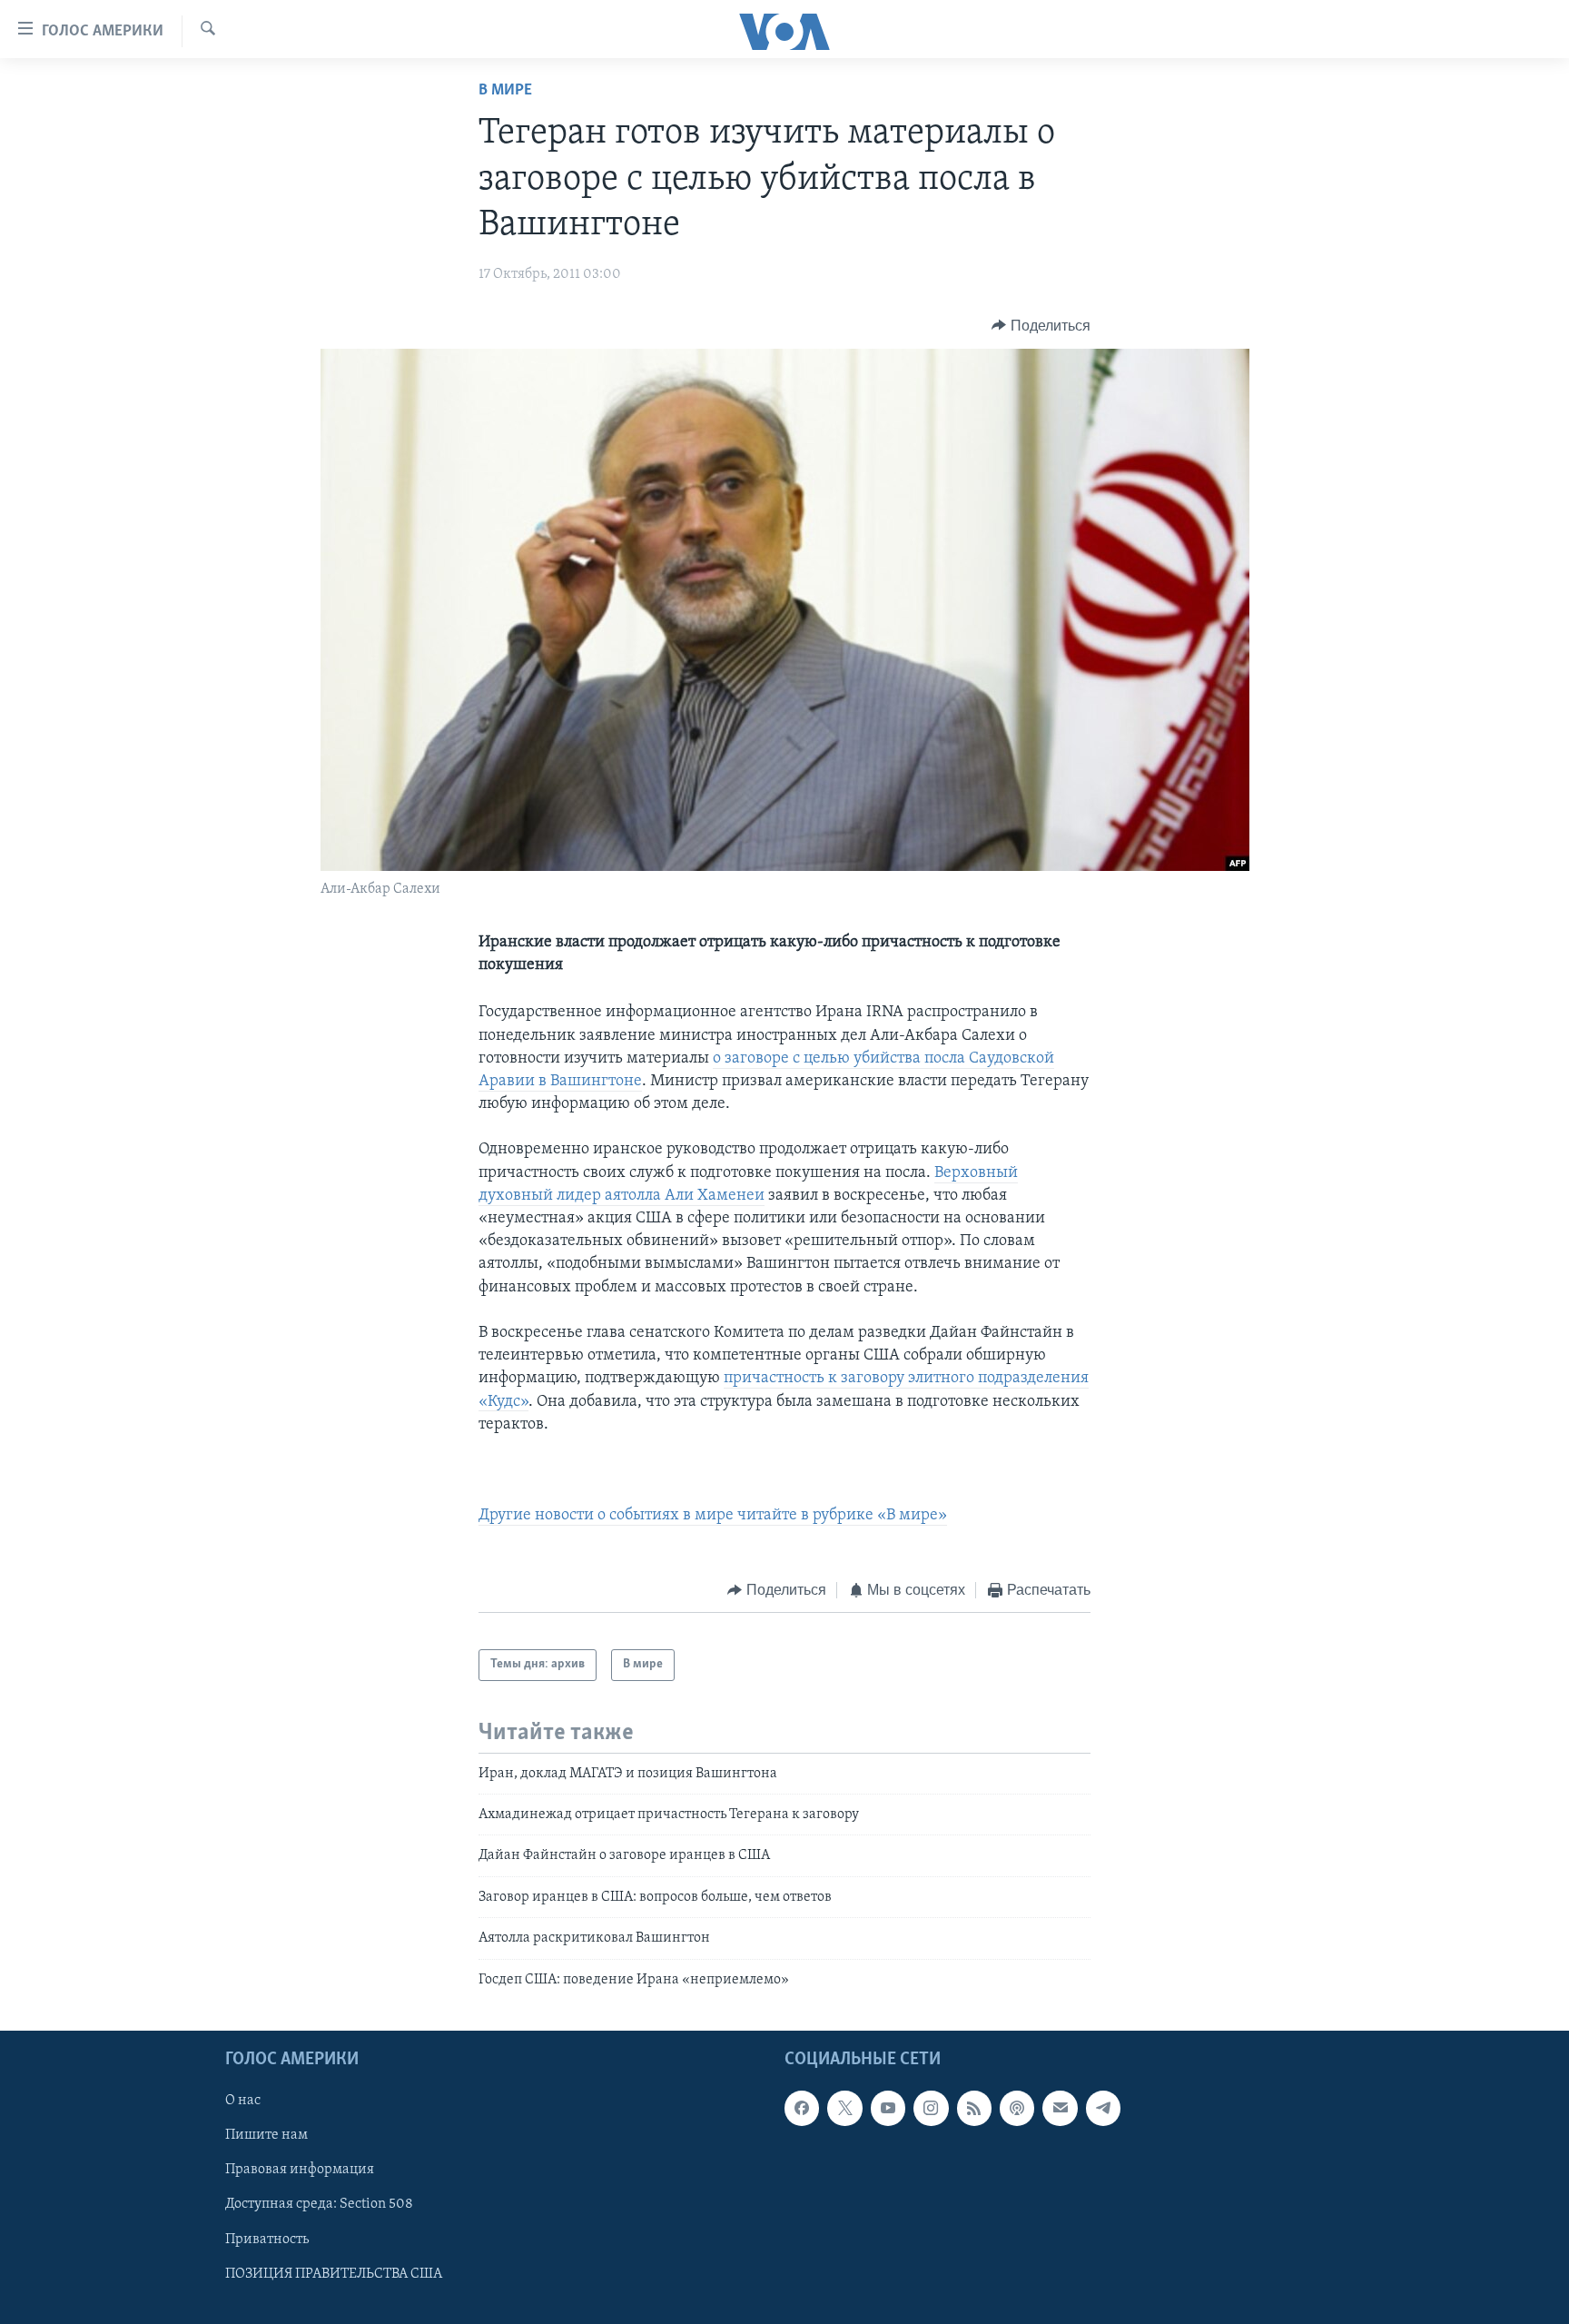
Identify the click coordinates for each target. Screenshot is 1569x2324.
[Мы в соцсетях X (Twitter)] (844, 2108)
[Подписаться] (1060, 2108)
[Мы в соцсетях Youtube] (888, 2108)
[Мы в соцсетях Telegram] (1103, 2108)
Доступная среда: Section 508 (319, 2205)
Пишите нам (266, 2135)
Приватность (267, 2240)
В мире (505, 91)
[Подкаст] (1017, 2108)
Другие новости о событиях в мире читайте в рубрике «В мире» (713, 1516)
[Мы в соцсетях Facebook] (802, 2108)
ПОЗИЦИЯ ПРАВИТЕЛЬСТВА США (334, 2274)
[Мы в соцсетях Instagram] (931, 2108)
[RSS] (974, 2108)
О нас (243, 2101)
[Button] (1041, 326)
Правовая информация (300, 2170)
